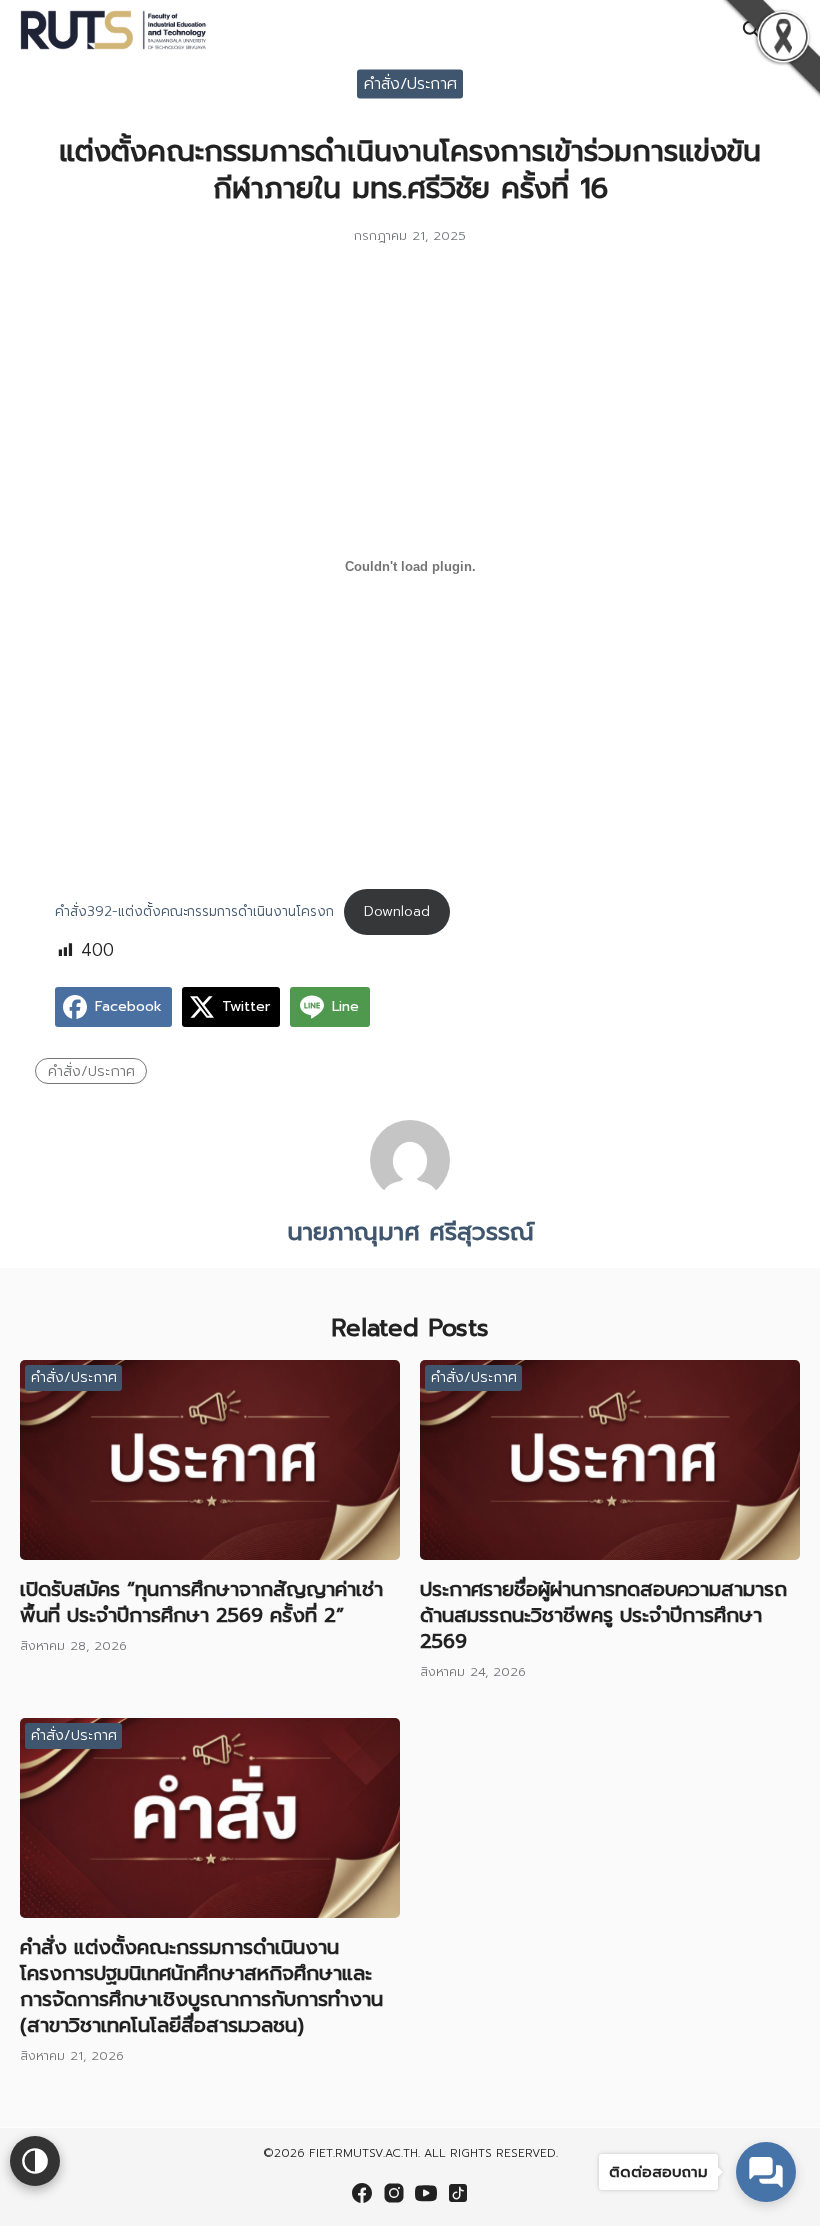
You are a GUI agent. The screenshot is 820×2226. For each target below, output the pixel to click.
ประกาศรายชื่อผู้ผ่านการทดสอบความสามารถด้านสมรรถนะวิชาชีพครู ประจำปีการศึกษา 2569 (603, 1615)
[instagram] (394, 2193)
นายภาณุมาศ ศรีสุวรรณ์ (410, 1232)
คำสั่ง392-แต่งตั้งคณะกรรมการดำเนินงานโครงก (194, 911)
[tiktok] (458, 2193)
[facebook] (362, 2193)
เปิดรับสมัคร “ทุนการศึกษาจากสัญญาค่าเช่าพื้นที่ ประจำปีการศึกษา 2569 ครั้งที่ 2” (201, 1602)
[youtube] (426, 2193)
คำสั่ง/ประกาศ (410, 83)
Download (397, 911)
